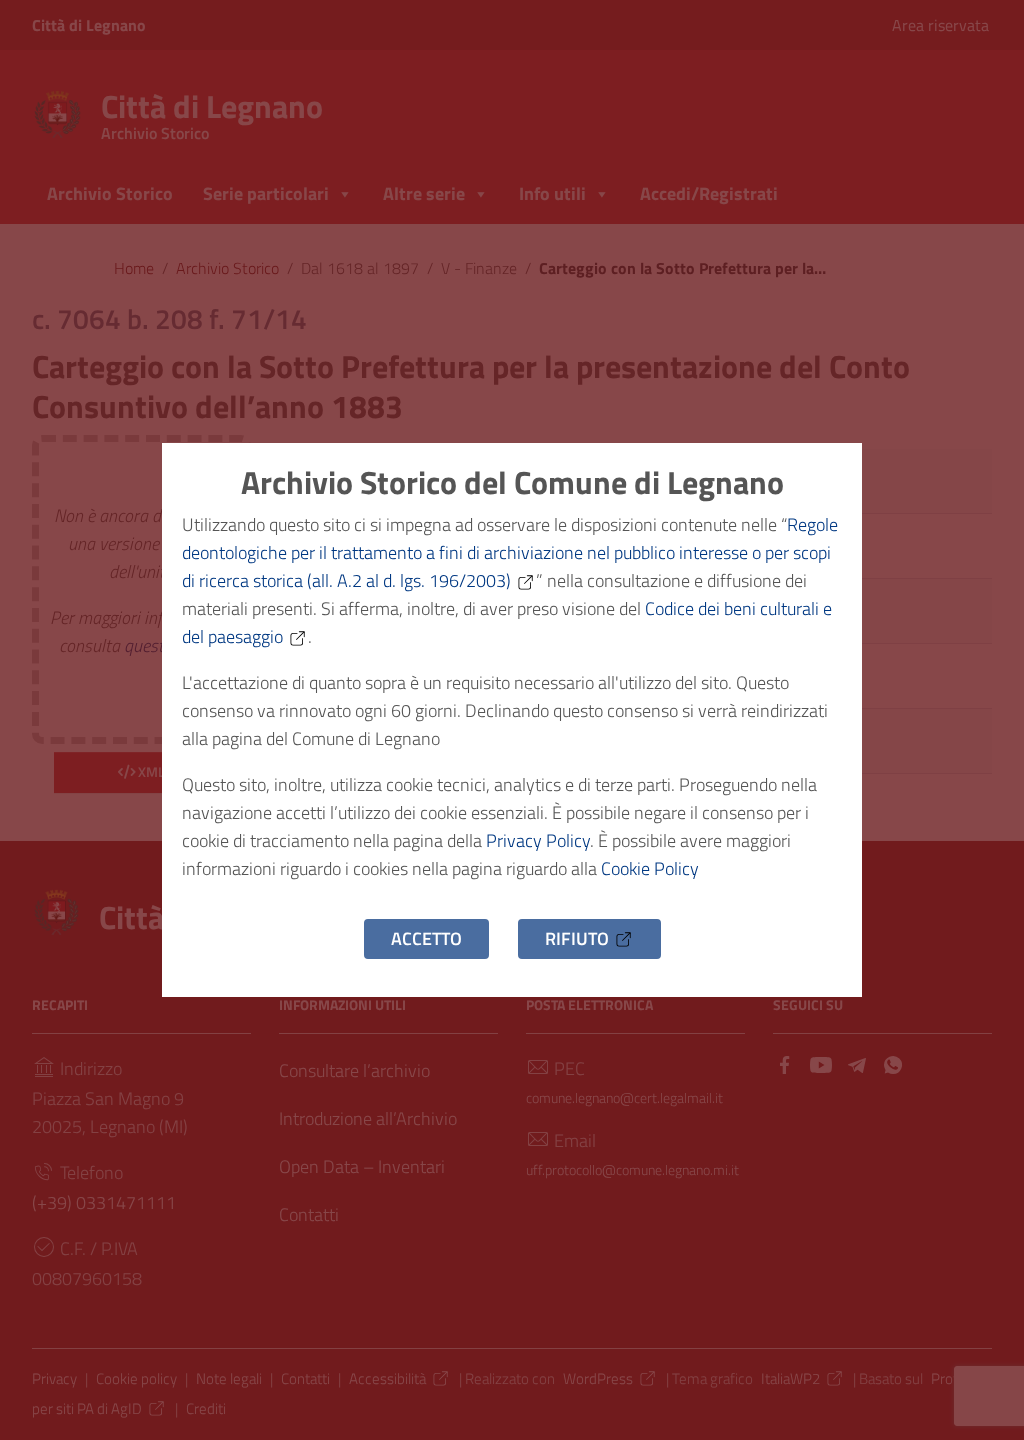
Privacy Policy (538, 840)
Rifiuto (577, 938)
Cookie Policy (650, 868)
